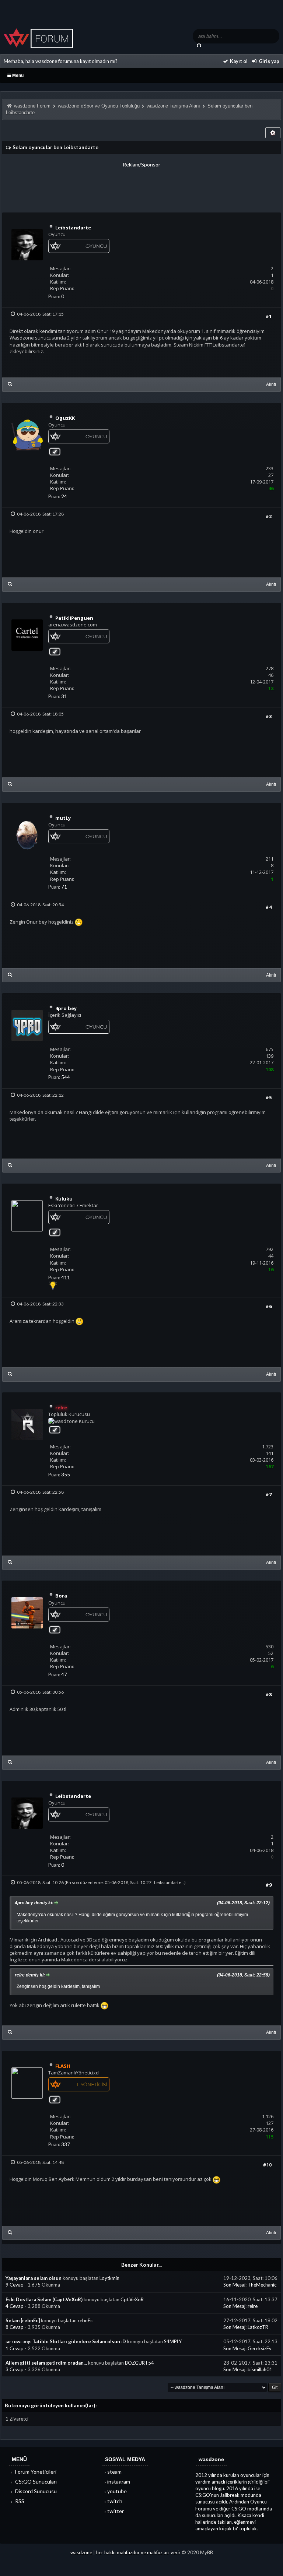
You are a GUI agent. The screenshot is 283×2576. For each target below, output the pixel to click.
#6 (268, 1306)
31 (64, 696)
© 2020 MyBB (197, 2552)
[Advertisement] (141, 185)
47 (64, 1674)
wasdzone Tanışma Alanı (173, 106)
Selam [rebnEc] (23, 2320)
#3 (268, 716)
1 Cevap (15, 2348)
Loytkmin (109, 2278)
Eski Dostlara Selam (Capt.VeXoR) (44, 2299)
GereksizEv (260, 2348)
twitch (115, 2501)
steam (114, 2472)
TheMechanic (262, 2285)
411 (66, 1278)
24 (64, 496)
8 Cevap (15, 2327)
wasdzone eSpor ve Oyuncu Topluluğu (99, 106)
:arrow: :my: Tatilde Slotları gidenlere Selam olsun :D (66, 2341)
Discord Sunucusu (35, 2491)
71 (64, 887)
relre (253, 2306)
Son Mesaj (234, 2285)
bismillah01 (260, 2369)
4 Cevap (15, 2306)
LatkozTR (258, 2327)
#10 (267, 2165)
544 (66, 1077)
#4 (268, 907)
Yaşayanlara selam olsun (34, 2278)
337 (66, 2144)
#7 (268, 1494)
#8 (268, 1694)
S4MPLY (173, 2341)
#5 (268, 1097)
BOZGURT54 (139, 2363)
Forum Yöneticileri (35, 2472)
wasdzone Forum (32, 106)
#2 (268, 516)
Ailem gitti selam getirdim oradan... (46, 2363)
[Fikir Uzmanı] (53, 1288)
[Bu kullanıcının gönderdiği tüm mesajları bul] (10, 384)
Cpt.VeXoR (132, 2299)
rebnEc (85, 2320)
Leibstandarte (168, 1882)
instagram (119, 2482)
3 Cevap (15, 2369)
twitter (116, 2511)
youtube (117, 2491)
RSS (19, 2501)
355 (66, 1475)
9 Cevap (15, 2285)
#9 (268, 1885)
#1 (268, 316)
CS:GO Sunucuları (35, 2482)
